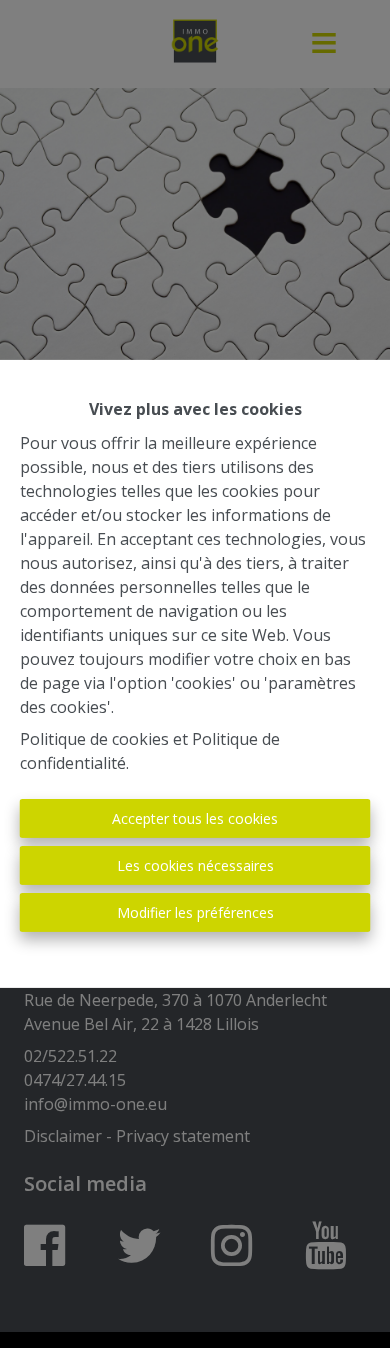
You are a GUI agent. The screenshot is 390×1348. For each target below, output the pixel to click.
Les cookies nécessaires (195, 865)
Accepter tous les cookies (195, 818)
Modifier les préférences (195, 912)
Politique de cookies (94, 739)
